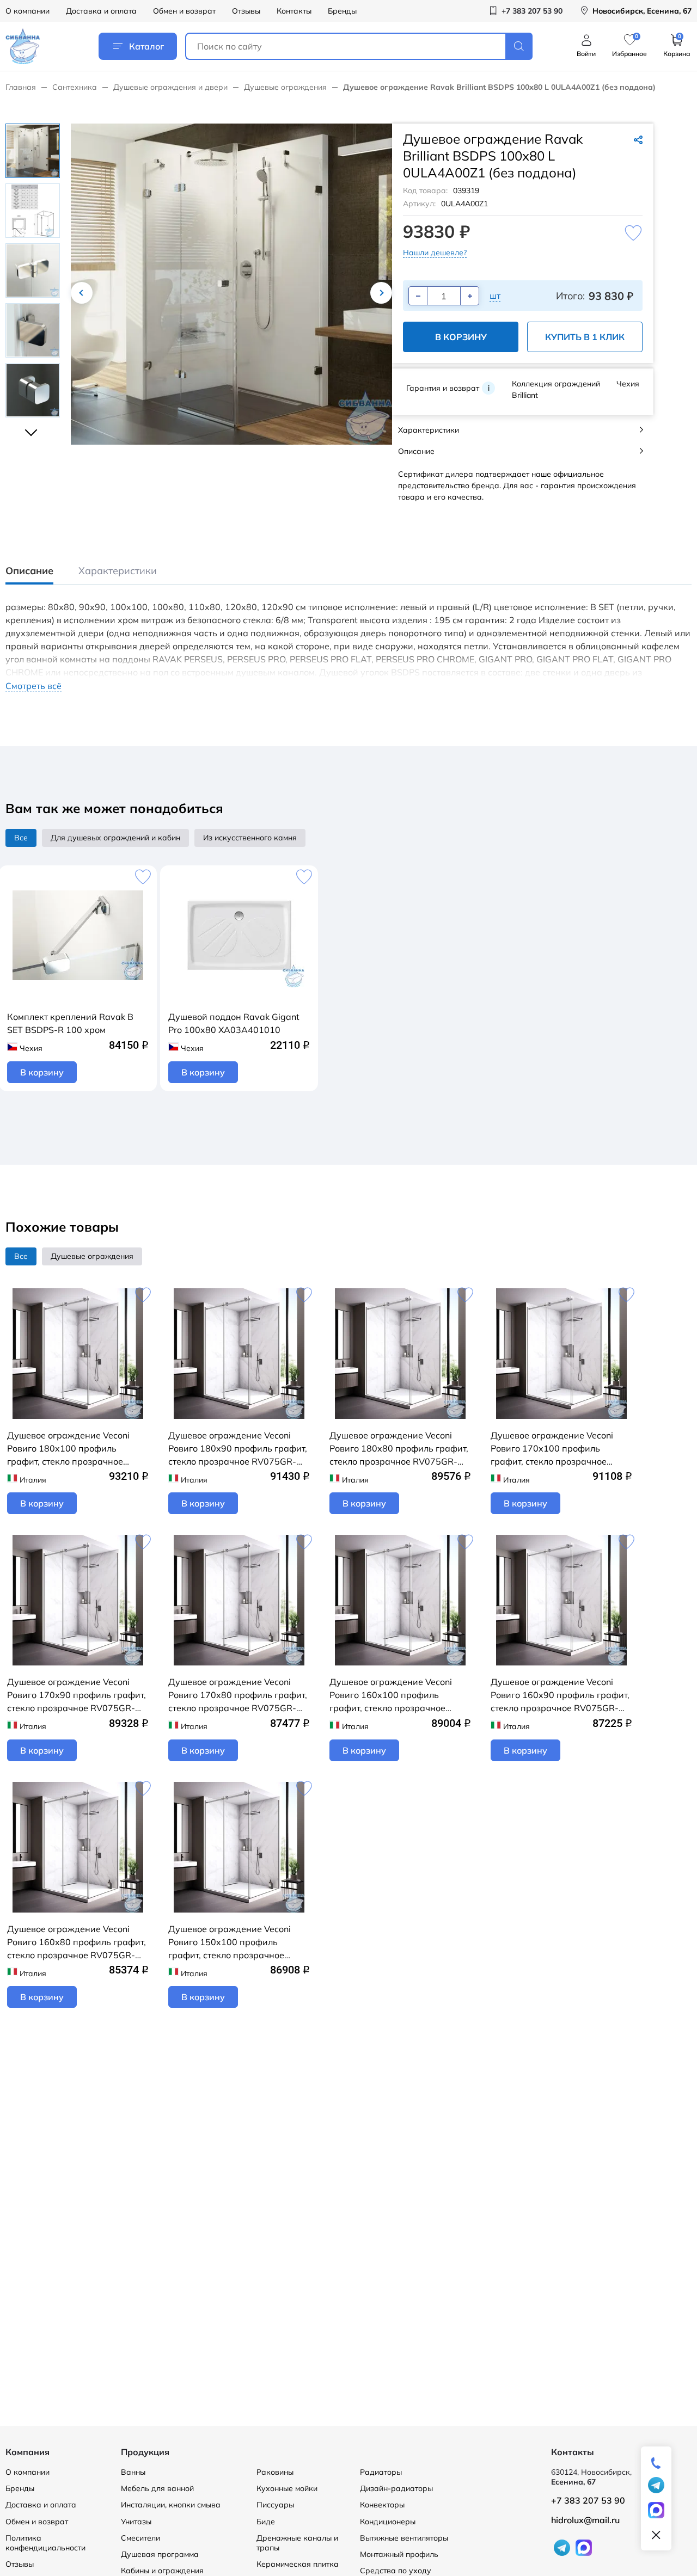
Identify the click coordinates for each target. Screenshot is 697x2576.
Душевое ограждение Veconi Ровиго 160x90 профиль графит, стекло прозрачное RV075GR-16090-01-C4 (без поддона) (560, 1695)
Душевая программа (160, 2554)
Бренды (342, 11)
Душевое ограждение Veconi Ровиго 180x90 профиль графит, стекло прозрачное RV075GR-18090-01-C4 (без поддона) (238, 1449)
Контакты (294, 11)
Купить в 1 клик (585, 337)
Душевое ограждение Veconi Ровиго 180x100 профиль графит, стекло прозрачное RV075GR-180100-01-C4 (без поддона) (70, 1449)
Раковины (275, 2472)
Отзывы (246, 11)
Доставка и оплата (101, 11)
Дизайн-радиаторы (396, 2488)
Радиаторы (381, 2472)
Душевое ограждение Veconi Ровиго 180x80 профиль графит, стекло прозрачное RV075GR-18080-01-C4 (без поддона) (399, 1449)
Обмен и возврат (184, 11)
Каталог (146, 46)
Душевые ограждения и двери (170, 87)
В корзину (461, 337)
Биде (266, 2522)
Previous (82, 293)
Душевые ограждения (285, 87)
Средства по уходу (396, 2571)
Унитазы (136, 2522)
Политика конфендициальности (45, 2543)
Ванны (133, 2472)
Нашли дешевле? (435, 253)
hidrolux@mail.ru (585, 2520)
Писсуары (275, 2505)
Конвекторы (382, 2505)
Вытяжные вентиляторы (404, 2538)
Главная (21, 87)
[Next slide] (33, 428)
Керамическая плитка (298, 2564)
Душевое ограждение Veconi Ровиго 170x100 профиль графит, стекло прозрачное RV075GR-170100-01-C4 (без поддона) (554, 1449)
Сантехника (75, 87)
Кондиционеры (388, 2522)
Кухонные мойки (287, 2488)
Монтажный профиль (399, 2554)
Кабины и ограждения (162, 2571)
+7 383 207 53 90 (588, 2500)
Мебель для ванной (157, 2488)
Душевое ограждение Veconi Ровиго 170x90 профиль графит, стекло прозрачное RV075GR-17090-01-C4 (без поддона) (77, 1695)
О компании (27, 11)
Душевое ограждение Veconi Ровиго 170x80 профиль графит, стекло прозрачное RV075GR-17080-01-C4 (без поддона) (238, 1695)
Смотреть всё (33, 686)
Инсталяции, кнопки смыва (171, 2505)
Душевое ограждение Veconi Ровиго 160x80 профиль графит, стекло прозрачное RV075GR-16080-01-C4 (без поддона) (77, 1942)
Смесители (140, 2538)
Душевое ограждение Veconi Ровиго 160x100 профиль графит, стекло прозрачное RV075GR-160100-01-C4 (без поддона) (393, 1695)
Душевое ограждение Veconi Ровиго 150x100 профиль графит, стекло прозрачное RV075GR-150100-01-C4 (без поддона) (231, 1942)
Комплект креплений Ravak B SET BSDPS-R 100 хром (70, 1023)
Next (381, 293)
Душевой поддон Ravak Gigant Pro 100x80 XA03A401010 (234, 1023)
